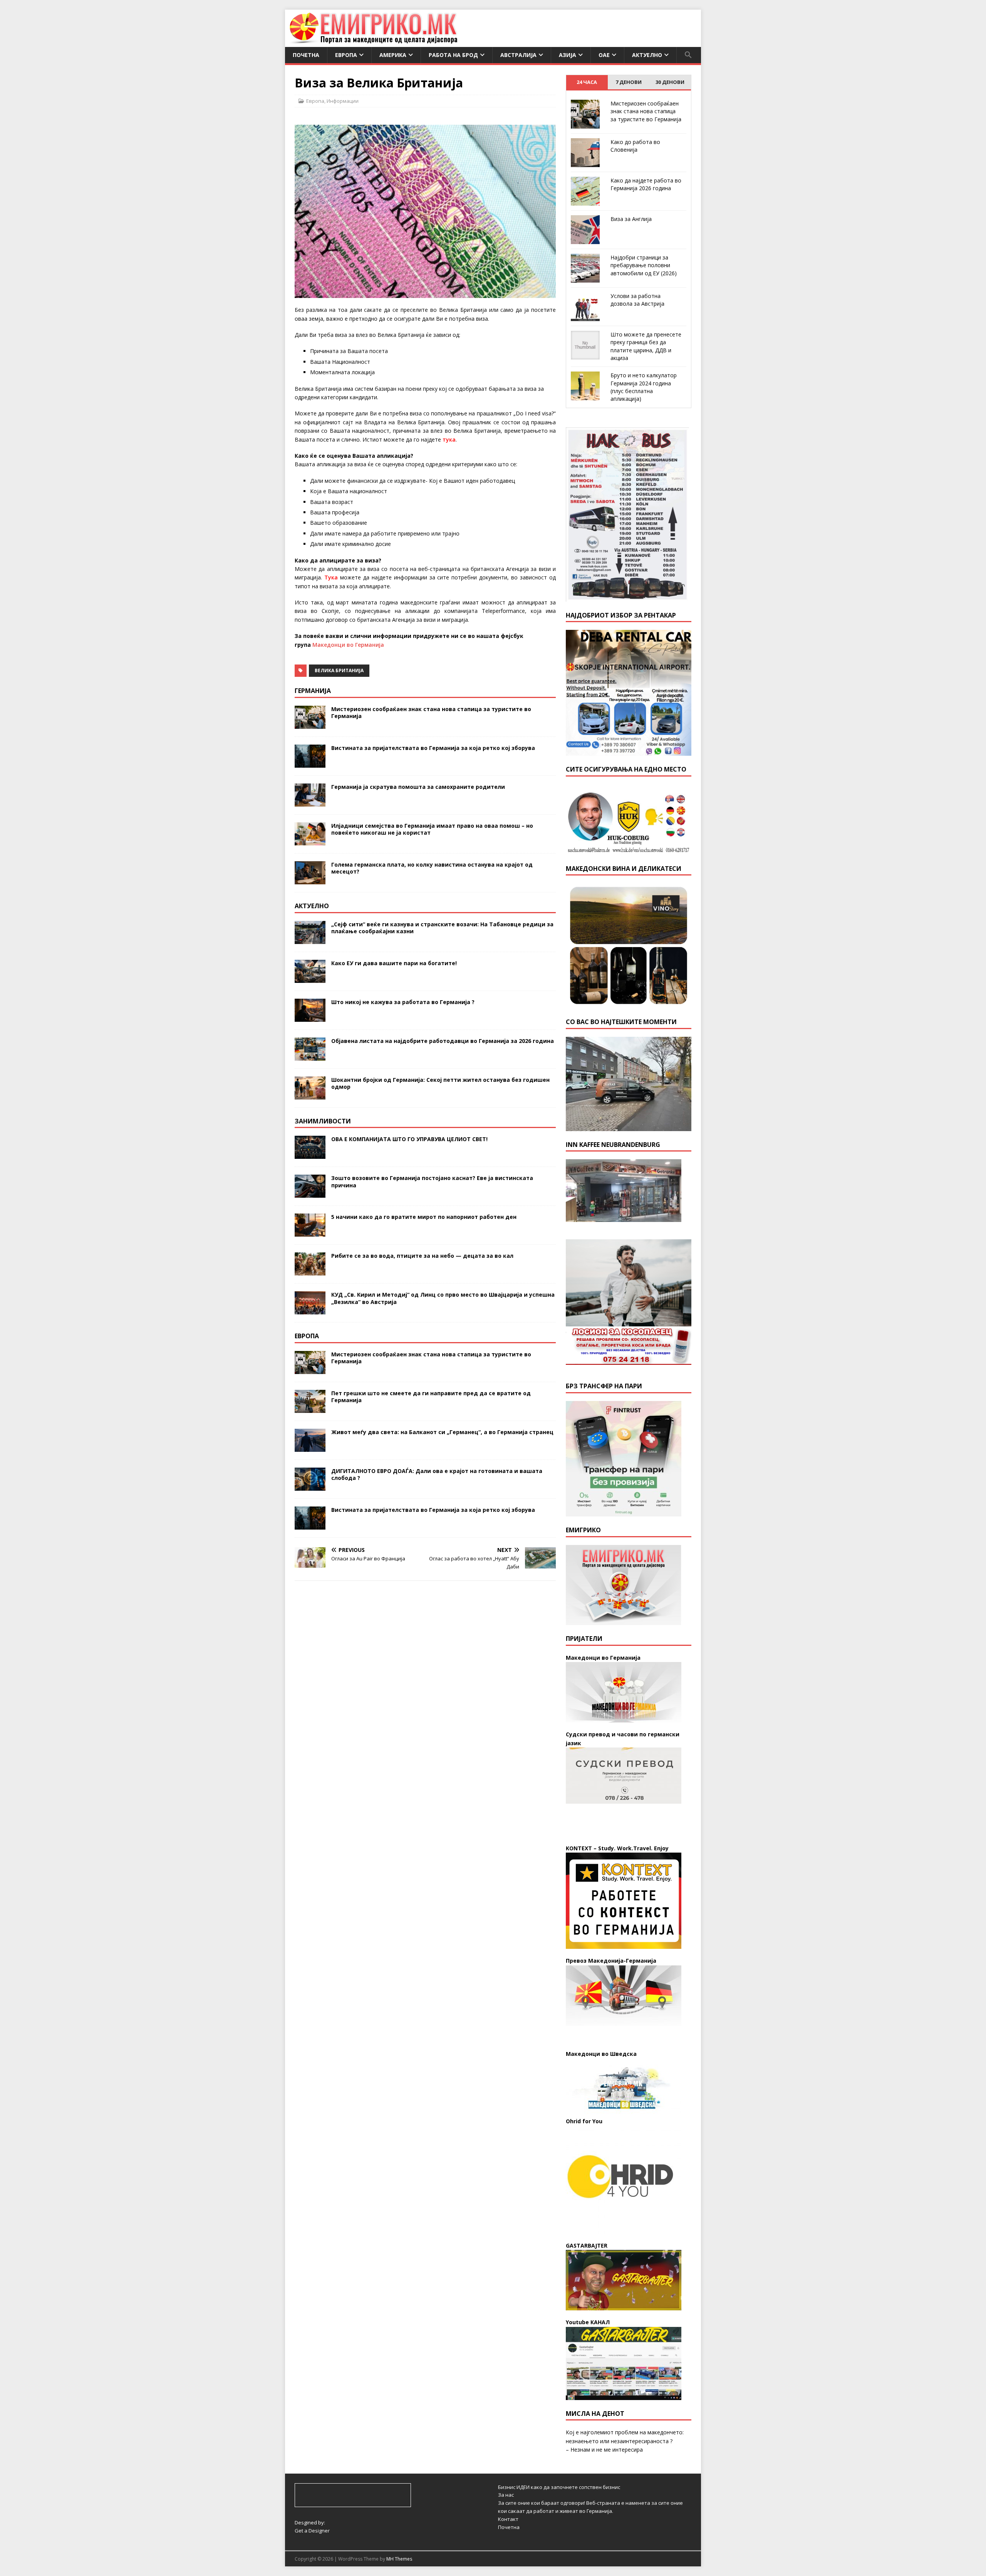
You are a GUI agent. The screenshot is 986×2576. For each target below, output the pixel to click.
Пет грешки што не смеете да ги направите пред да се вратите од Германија (431, 1397)
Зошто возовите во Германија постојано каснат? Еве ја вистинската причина (432, 1181)
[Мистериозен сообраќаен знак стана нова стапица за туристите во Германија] (310, 724)
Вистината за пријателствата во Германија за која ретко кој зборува (433, 748)
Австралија (518, 55)
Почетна (306, 55)
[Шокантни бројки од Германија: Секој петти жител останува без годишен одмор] (310, 1095)
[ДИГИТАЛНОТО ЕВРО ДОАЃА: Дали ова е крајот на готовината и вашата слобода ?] (310, 1486)
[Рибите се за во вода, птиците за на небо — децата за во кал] (310, 1271)
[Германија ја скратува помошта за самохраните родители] (310, 802)
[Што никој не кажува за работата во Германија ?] (310, 1017)
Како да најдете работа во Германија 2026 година (646, 184)
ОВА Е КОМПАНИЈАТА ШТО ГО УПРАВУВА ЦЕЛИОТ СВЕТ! (409, 1139)
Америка (393, 55)
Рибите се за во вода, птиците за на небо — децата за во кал (422, 1256)
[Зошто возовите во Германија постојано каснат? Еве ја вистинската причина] (310, 1193)
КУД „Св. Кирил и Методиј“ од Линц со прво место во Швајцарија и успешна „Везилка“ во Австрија (443, 1298)
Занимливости (323, 1121)
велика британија (339, 670)
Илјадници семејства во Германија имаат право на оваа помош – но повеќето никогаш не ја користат (432, 829)
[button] (688, 55)
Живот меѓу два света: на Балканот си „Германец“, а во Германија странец (442, 1432)
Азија (568, 55)
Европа (346, 55)
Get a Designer (312, 2531)
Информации (343, 101)
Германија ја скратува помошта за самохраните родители (418, 787)
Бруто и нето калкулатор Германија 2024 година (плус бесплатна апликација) (644, 387)
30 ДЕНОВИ (670, 82)
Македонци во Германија (348, 645)
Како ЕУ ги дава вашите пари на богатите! (394, 963)
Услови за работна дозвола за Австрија (637, 300)
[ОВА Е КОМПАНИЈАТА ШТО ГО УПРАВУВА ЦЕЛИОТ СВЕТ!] (310, 1154)
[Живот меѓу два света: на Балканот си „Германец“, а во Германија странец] (310, 1447)
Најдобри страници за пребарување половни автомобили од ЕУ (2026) (644, 265)
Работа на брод (453, 55)
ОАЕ (604, 55)
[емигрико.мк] (373, 43)
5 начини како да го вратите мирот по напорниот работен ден (424, 1217)
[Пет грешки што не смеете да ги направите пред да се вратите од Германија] (310, 1409)
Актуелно (647, 55)
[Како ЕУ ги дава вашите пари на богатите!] (310, 978)
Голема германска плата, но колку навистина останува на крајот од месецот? (432, 868)
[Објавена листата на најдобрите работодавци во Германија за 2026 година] (310, 1056)
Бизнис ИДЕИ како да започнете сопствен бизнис (559, 2487)
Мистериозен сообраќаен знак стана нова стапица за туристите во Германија (431, 712)
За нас (506, 2495)
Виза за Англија (631, 219)
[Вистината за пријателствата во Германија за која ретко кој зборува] (310, 763)
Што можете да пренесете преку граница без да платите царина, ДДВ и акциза (646, 346)
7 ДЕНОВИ (629, 82)
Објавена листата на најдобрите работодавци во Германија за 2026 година (443, 1041)
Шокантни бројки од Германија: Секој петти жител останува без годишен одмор (440, 1083)
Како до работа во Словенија (635, 146)
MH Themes (399, 2559)
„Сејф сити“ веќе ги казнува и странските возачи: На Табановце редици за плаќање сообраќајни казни (442, 928)
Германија (313, 691)
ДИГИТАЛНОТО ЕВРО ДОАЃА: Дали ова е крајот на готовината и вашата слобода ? (437, 1474)
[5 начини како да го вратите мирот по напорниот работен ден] (310, 1232)
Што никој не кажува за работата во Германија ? (403, 1002)
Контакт (508, 2519)
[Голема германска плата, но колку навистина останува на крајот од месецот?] (310, 880)
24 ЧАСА (587, 82)
